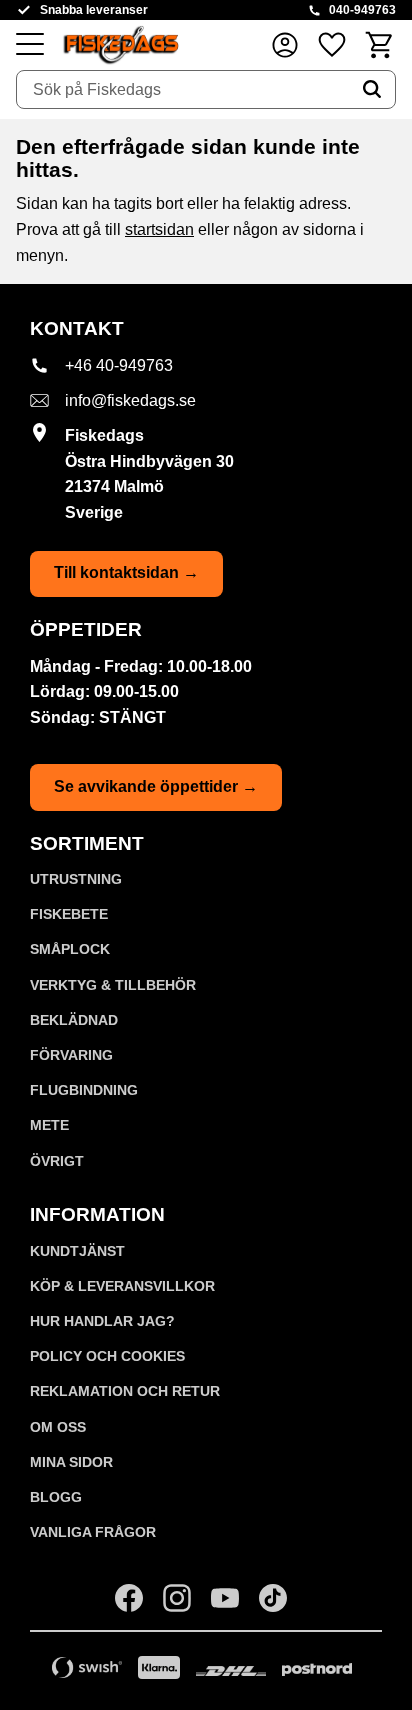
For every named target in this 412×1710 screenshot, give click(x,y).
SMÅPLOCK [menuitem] (70, 949)
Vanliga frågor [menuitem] (93, 1532)
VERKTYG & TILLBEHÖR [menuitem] (113, 985)
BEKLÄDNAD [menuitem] (74, 1020)
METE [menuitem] (49, 1125)
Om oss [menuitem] (58, 1427)
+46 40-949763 (119, 365)
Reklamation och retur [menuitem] (125, 1391)
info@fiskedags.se (130, 400)
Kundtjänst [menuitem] (77, 1251)
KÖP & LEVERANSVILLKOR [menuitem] (122, 1286)
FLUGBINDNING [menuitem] (84, 1090)
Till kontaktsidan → (126, 572)
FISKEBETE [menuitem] (69, 914)
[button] (30, 45)
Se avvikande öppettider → (156, 786)
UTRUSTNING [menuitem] (76, 879)
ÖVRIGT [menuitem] (57, 1161)
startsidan (159, 229)
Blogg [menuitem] (56, 1497)
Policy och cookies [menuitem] (107, 1356)
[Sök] (372, 90)
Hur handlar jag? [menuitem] (102, 1321)
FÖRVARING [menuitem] (71, 1055)
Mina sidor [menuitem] (71, 1462)
